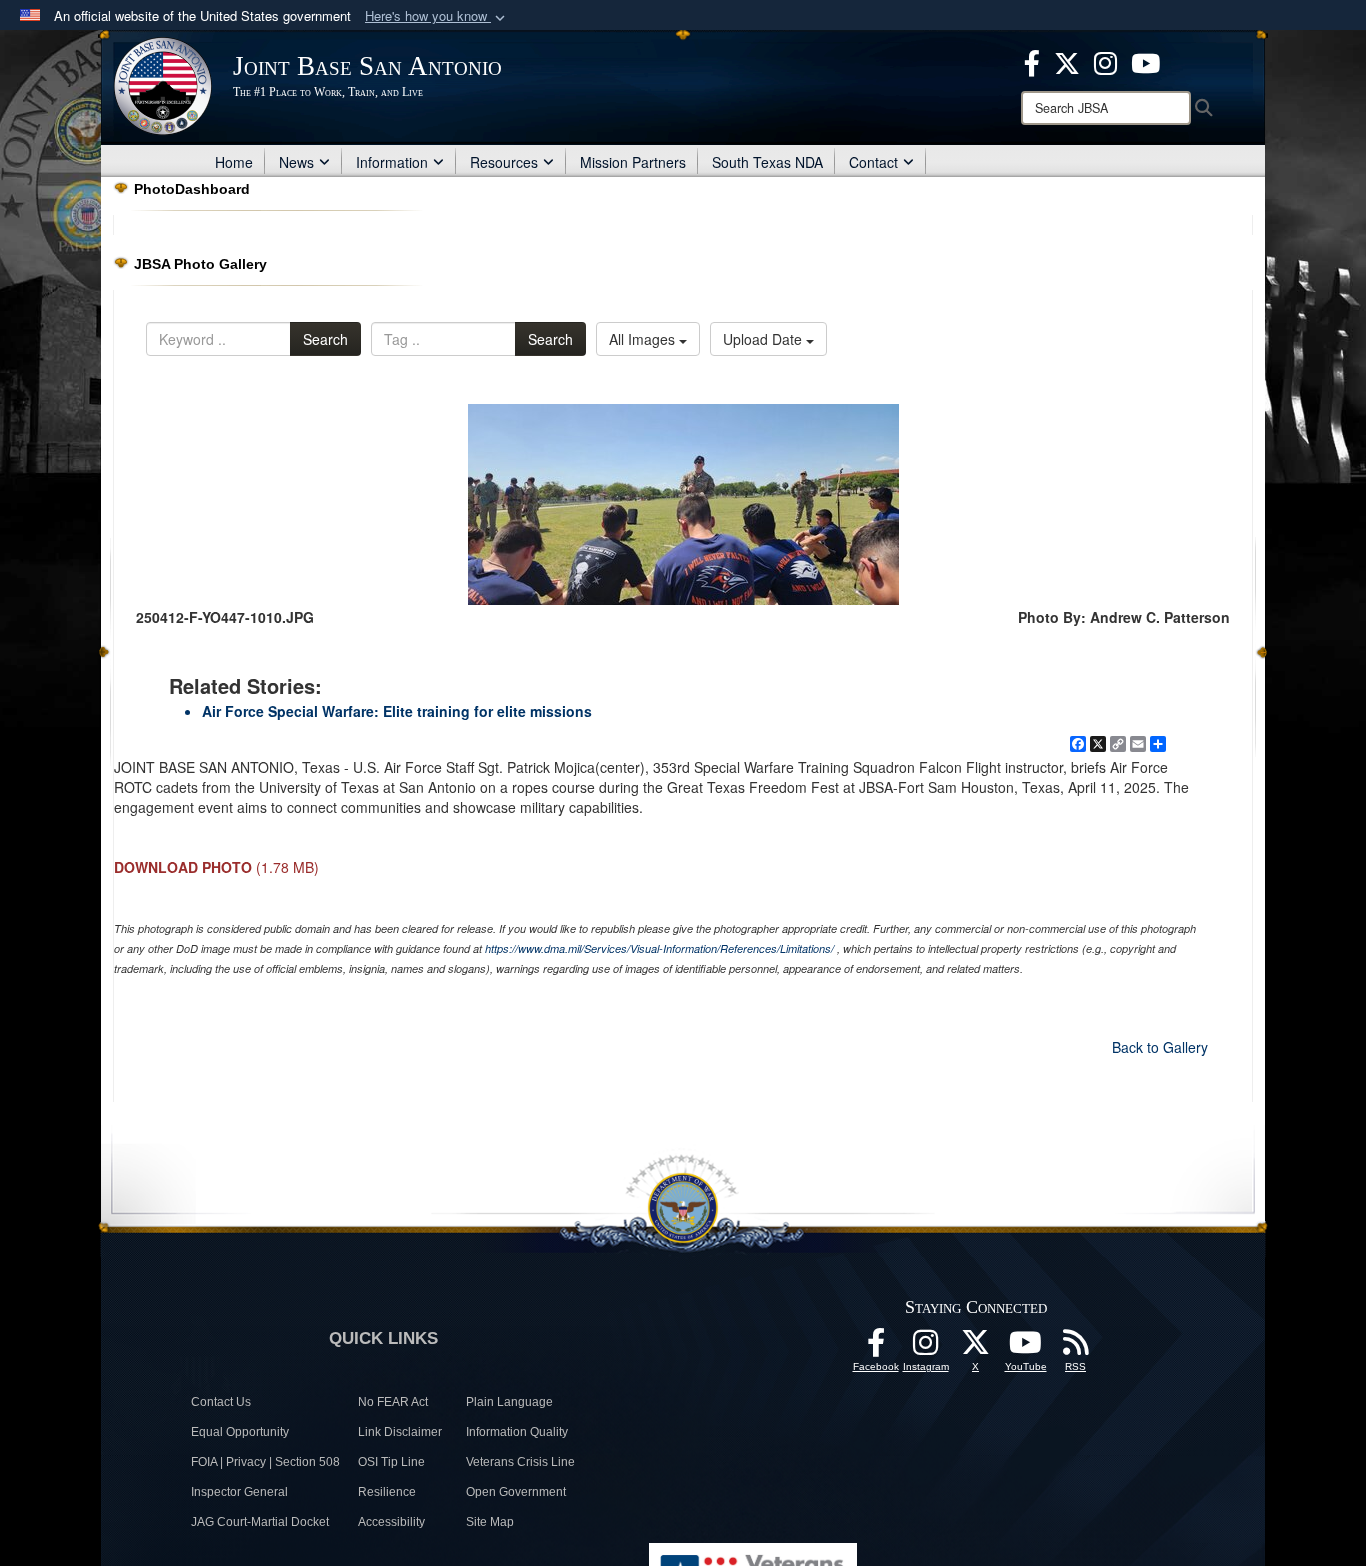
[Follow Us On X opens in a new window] (976, 1348)
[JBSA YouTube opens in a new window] (1145, 61)
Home (234, 162)
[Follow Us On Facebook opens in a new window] (876, 1348)
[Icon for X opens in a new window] (1067, 61)
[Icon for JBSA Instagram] (926, 1348)
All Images (644, 339)
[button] (437, 16)
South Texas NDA (767, 162)
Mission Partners (633, 162)
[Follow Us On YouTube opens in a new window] (1026, 1348)
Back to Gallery (1160, 1047)
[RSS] (1076, 1348)
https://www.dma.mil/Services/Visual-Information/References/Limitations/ (659, 948)
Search (325, 339)
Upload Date (764, 339)
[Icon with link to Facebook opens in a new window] (1032, 61)
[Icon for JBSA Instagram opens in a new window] (1105, 61)
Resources (504, 162)
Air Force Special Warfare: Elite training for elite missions (397, 711)
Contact (873, 162)
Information (392, 162)
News (296, 162)
